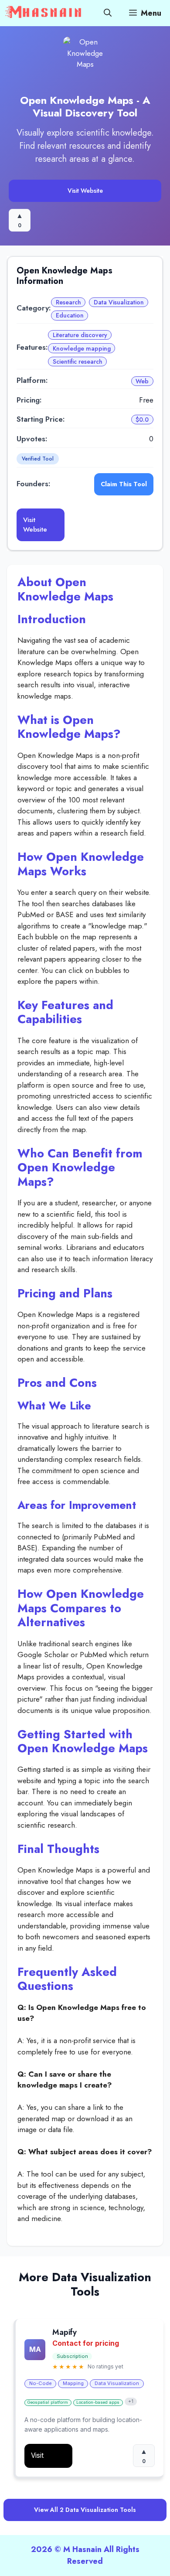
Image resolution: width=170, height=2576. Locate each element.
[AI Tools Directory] (44, 13)
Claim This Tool (124, 484)
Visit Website (85, 191)
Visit (37, 2455)
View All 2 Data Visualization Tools (85, 2510)
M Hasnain (82, 2549)
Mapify (65, 2333)
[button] (108, 13)
